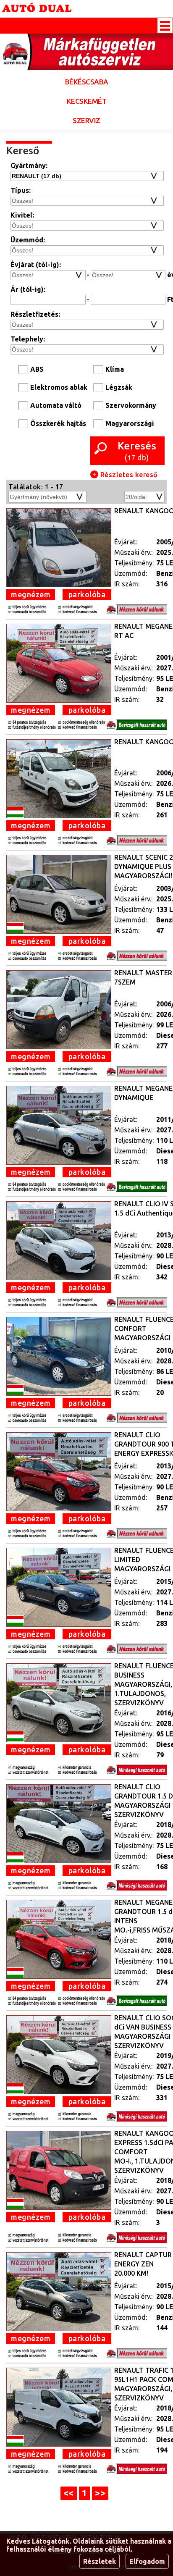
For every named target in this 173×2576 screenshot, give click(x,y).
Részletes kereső (128, 475)
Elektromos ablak (59, 387)
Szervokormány (131, 405)
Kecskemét (87, 101)
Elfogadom (147, 2561)
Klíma (115, 369)
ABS (37, 369)
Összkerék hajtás (58, 423)
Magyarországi (130, 423)
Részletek (100, 2561)
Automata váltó (56, 405)
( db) (137, 451)
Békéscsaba (87, 82)
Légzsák (119, 387)
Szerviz (86, 120)
